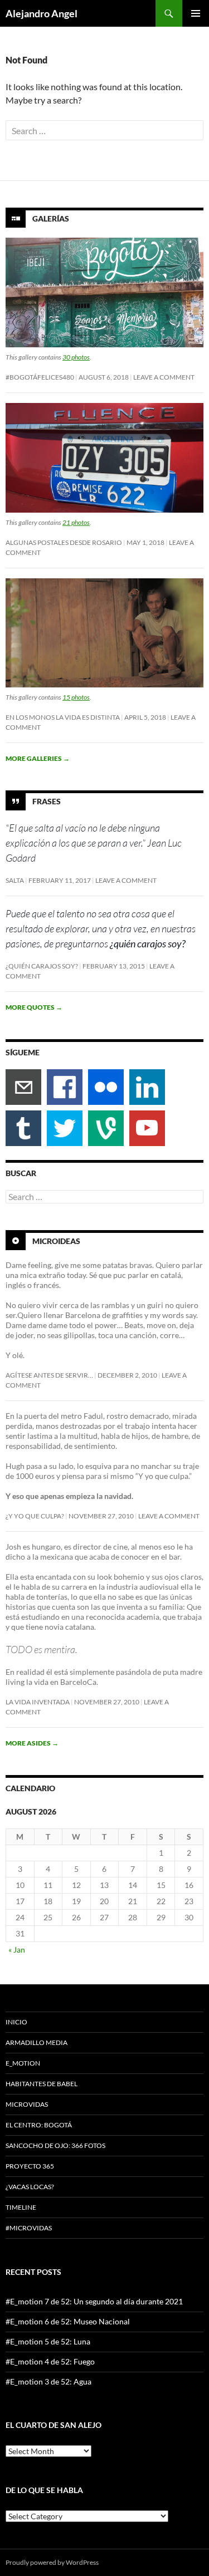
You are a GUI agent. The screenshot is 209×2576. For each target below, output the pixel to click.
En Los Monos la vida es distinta (63, 717)
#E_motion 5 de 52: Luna (48, 2341)
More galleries (38, 758)
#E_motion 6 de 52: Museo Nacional (68, 2321)
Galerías (51, 218)
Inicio (16, 2022)
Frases (47, 801)
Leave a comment (164, 377)
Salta (15, 880)
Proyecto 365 (30, 2166)
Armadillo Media (37, 2042)
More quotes (34, 1007)
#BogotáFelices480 (40, 377)
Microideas (56, 1241)
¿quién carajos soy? (42, 966)
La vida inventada (38, 1702)
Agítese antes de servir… (49, 1375)
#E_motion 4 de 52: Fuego (50, 2361)
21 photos (76, 522)
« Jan (17, 1950)
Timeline (21, 2207)
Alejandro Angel (42, 13)
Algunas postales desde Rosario (64, 542)
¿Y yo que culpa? (35, 1516)
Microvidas (27, 2104)
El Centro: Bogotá (39, 2125)
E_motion (23, 2063)
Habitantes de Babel (42, 2084)
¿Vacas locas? (30, 2187)
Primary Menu (196, 13)
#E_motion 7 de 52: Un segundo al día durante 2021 (94, 2301)
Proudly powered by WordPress (52, 2562)
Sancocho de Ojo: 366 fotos (55, 2145)
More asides (32, 1743)
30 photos (76, 357)
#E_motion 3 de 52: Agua (48, 2381)
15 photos (76, 697)
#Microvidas (29, 2228)
